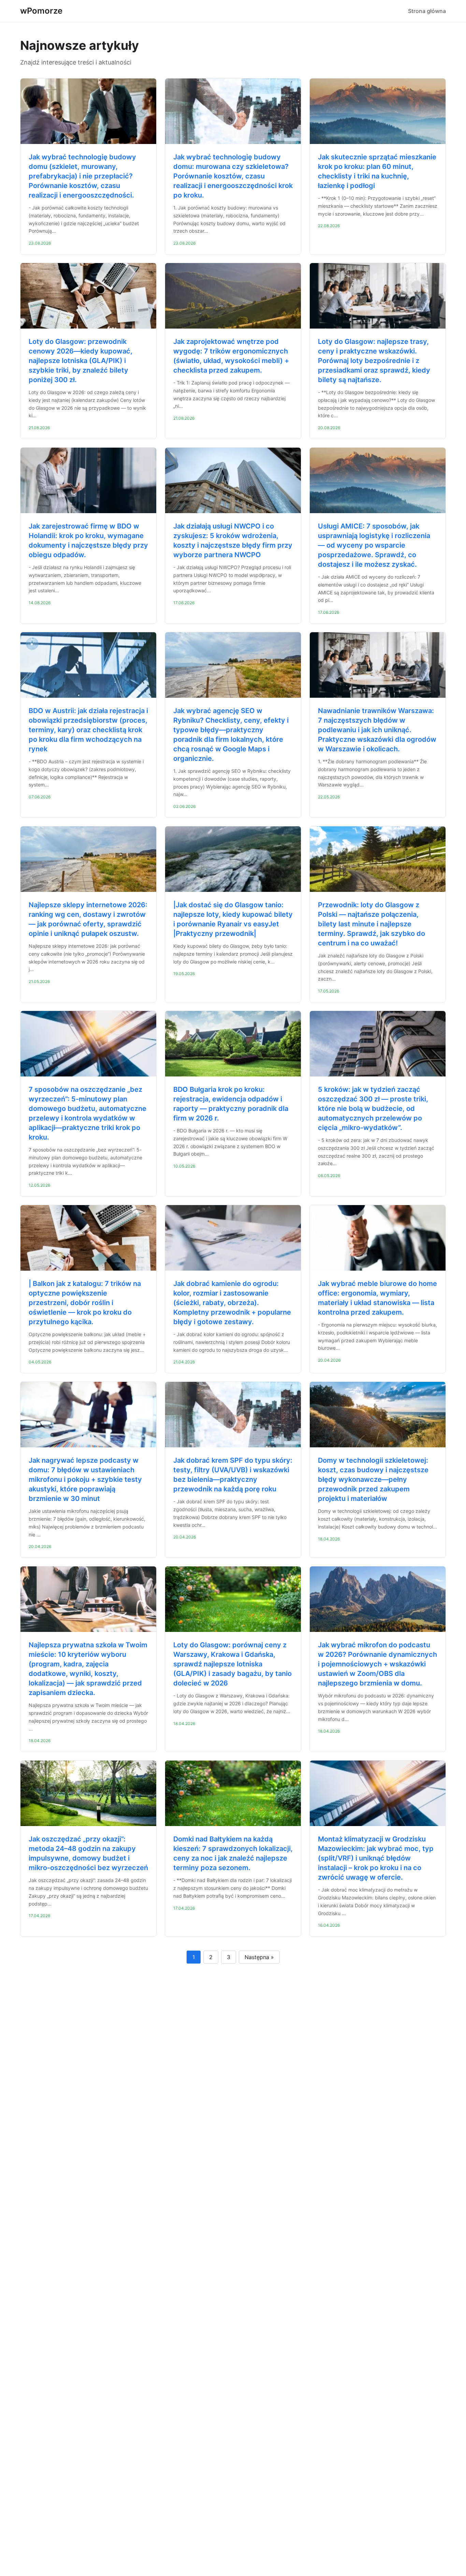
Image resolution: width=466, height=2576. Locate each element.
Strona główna (427, 11)
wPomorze (41, 11)
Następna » (259, 1957)
